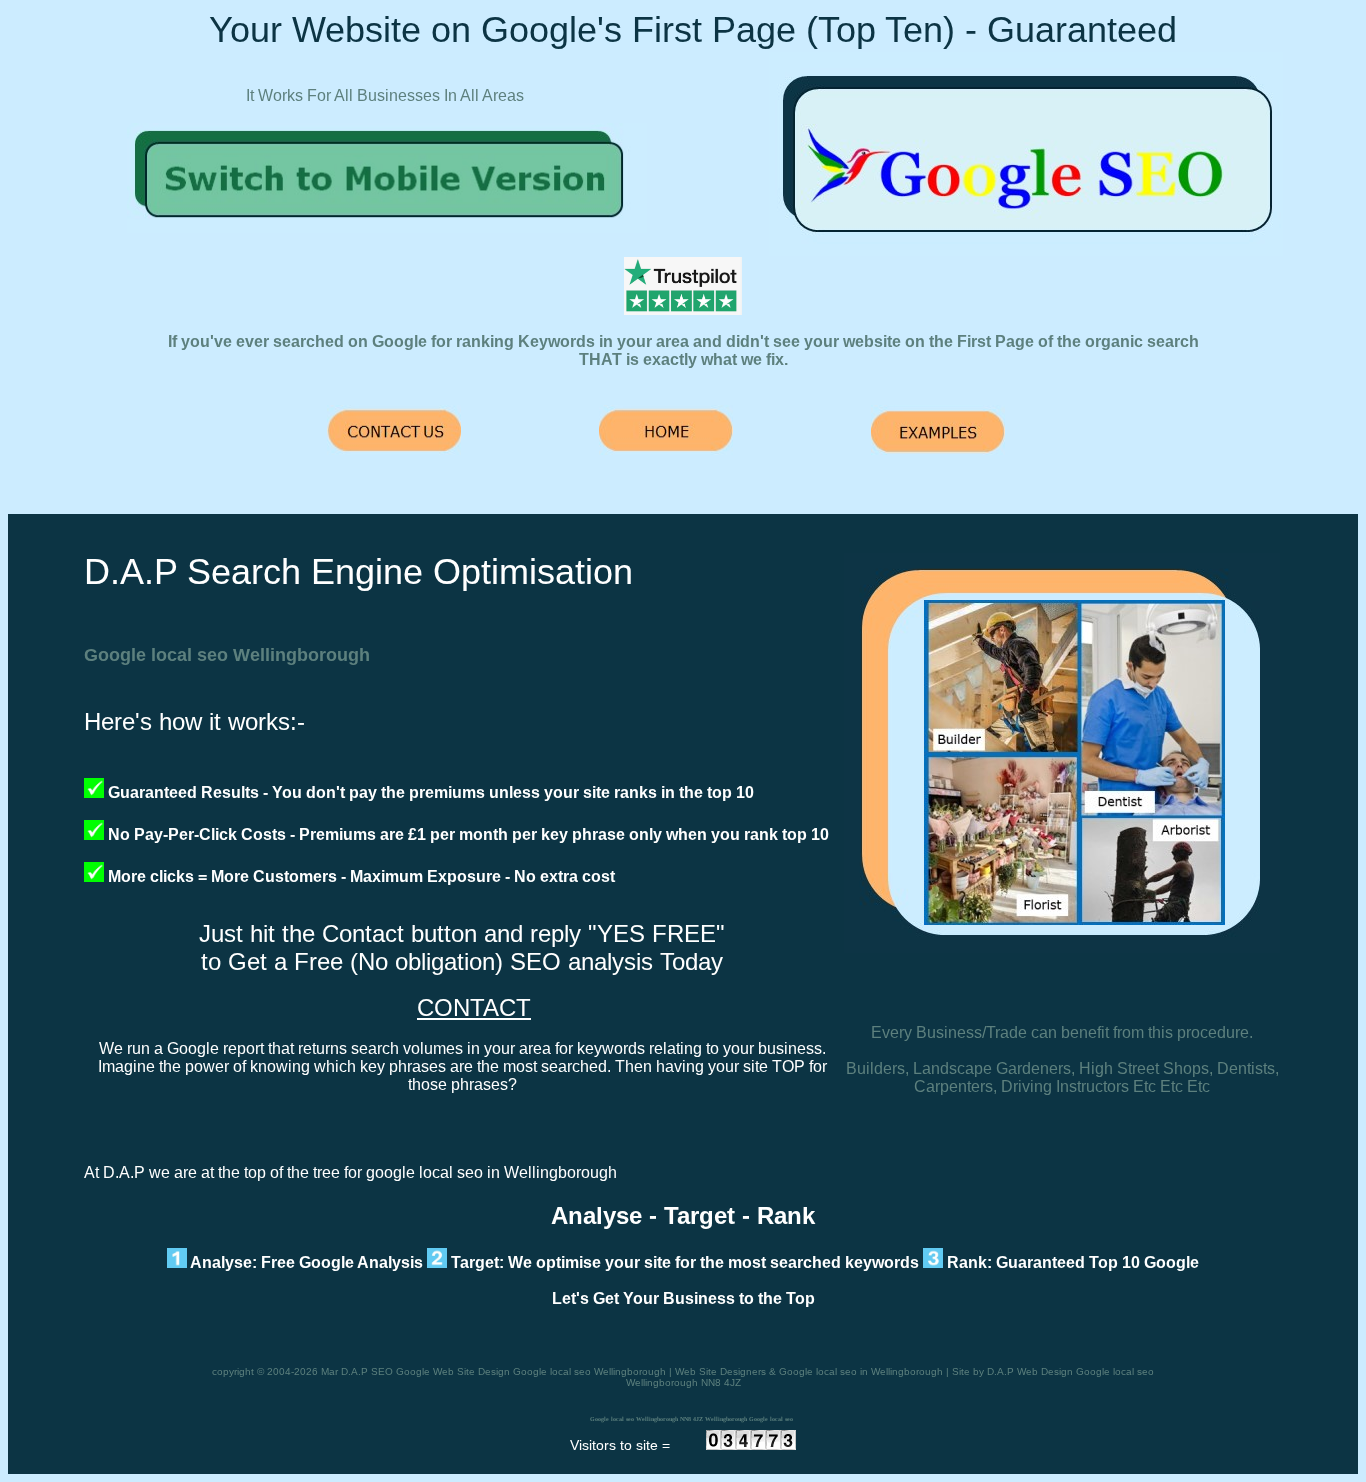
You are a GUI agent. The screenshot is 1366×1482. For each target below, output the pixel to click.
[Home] (387, 227)
